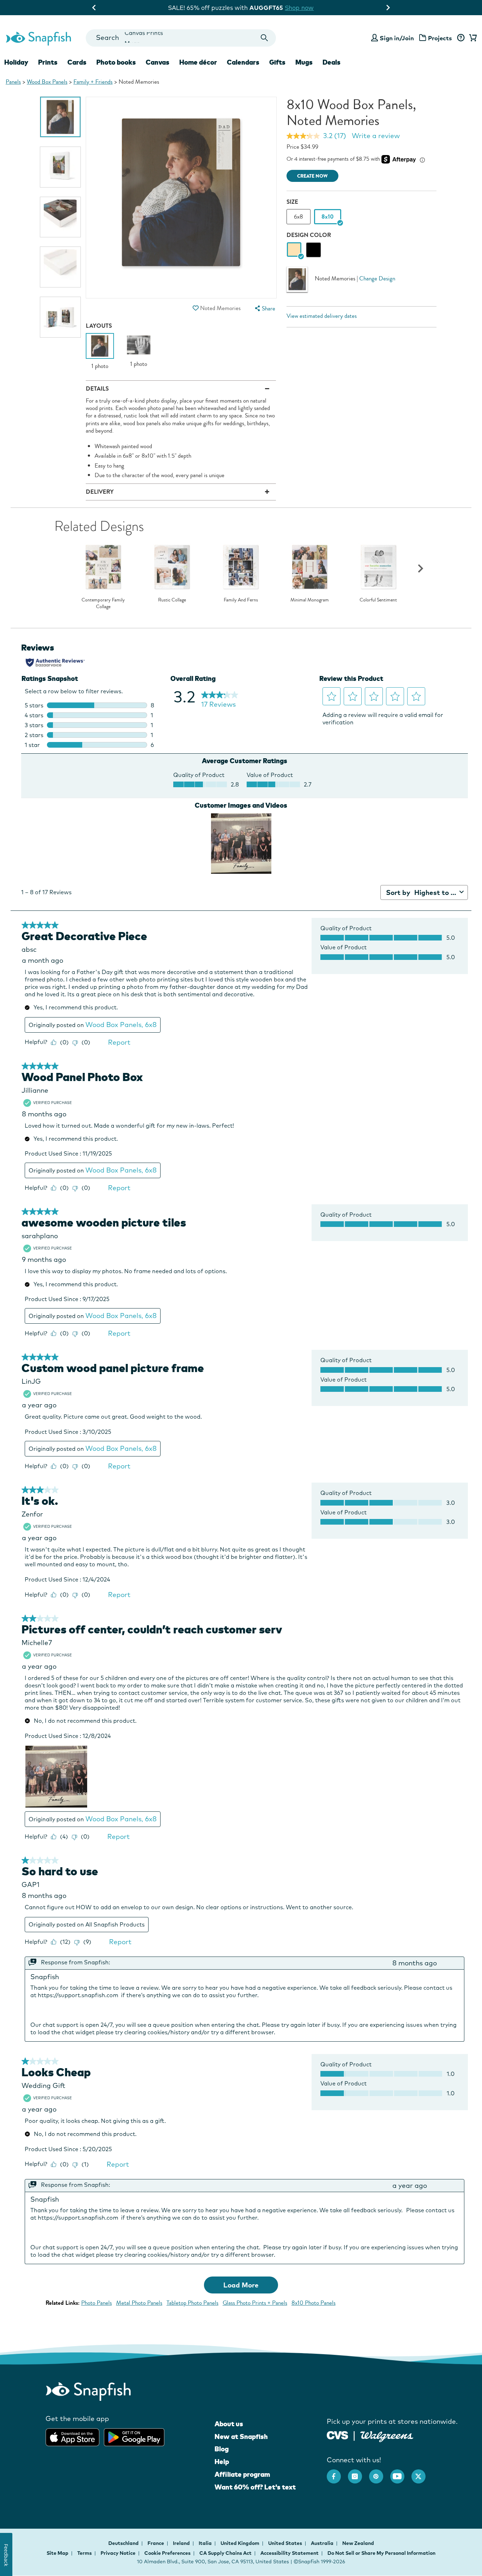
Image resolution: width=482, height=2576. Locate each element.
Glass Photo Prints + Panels (255, 2303)
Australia (323, 2543)
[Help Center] (461, 38)
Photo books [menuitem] (116, 62)
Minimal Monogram (310, 600)
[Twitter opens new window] (422, 2473)
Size (292, 202)
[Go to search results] (264, 38)
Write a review (376, 136)
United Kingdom (240, 2543)
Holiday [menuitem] (16, 62)
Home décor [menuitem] (198, 62)
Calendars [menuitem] (243, 62)
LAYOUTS (99, 326)
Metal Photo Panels (139, 2303)
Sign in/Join (397, 38)
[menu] (264, 308)
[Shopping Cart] (472, 38)
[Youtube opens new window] (401, 2473)
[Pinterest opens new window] (380, 2473)
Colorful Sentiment (378, 600)
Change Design (377, 278)
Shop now (299, 8)
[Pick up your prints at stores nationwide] (338, 2435)
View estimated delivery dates (322, 316)
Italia (206, 2543)
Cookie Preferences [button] (167, 2553)
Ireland (182, 2543)
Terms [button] (85, 2553)
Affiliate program (242, 2474)
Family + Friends (93, 82)
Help (222, 2462)
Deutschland (124, 2543)
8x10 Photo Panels (314, 2303)
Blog (222, 2449)
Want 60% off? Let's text (255, 2487)
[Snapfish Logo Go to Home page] (38, 38)
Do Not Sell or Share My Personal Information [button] (381, 2553)
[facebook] (337, 2473)
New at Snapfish (241, 2436)
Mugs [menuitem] (304, 62)
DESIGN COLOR (309, 235)
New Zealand (358, 2543)
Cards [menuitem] (77, 62)
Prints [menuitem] (48, 62)
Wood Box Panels (47, 82)
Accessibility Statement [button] (290, 2553)
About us (229, 2424)
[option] (60, 117)
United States (286, 2543)
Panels (13, 82)
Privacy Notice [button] (118, 2553)
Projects (440, 38)
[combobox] (181, 38)
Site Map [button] (58, 2553)
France (156, 2543)
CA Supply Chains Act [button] (225, 2553)
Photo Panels (97, 2303)
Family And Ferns (241, 600)
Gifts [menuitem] (277, 62)
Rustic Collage (172, 600)
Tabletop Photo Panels (192, 2303)
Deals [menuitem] (332, 62)
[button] (196, 308)
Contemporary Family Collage (103, 603)
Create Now (312, 176)
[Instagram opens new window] (359, 2473)
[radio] (294, 250)
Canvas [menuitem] (158, 62)
